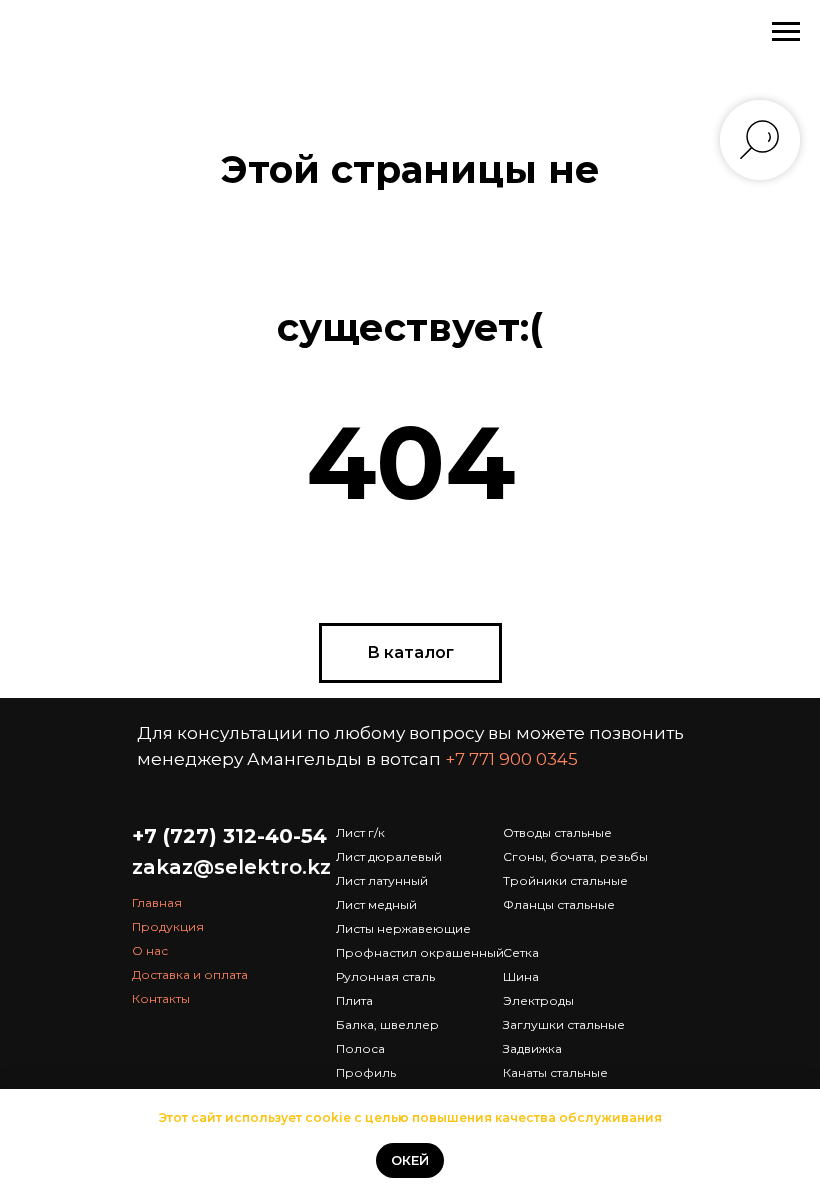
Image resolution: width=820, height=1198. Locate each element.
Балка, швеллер (387, 1024)
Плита (354, 1000)
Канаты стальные (555, 1072)
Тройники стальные (565, 880)
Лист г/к (360, 832)
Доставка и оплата (190, 974)
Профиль (366, 1072)
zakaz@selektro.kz (231, 867)
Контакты (161, 998)
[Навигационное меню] (786, 32)
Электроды (538, 1000)
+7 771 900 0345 (511, 759)
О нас (150, 950)
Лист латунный (382, 880)
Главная (157, 902)
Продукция (168, 926)
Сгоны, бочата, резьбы (575, 856)
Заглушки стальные (564, 1024)
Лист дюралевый (389, 856)
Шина (521, 976)
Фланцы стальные (559, 904)
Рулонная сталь (385, 976)
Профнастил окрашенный (420, 952)
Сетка (521, 952)
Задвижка (532, 1048)
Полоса (360, 1048)
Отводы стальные (557, 832)
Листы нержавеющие (403, 928)
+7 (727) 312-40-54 (229, 836)
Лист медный (376, 904)
